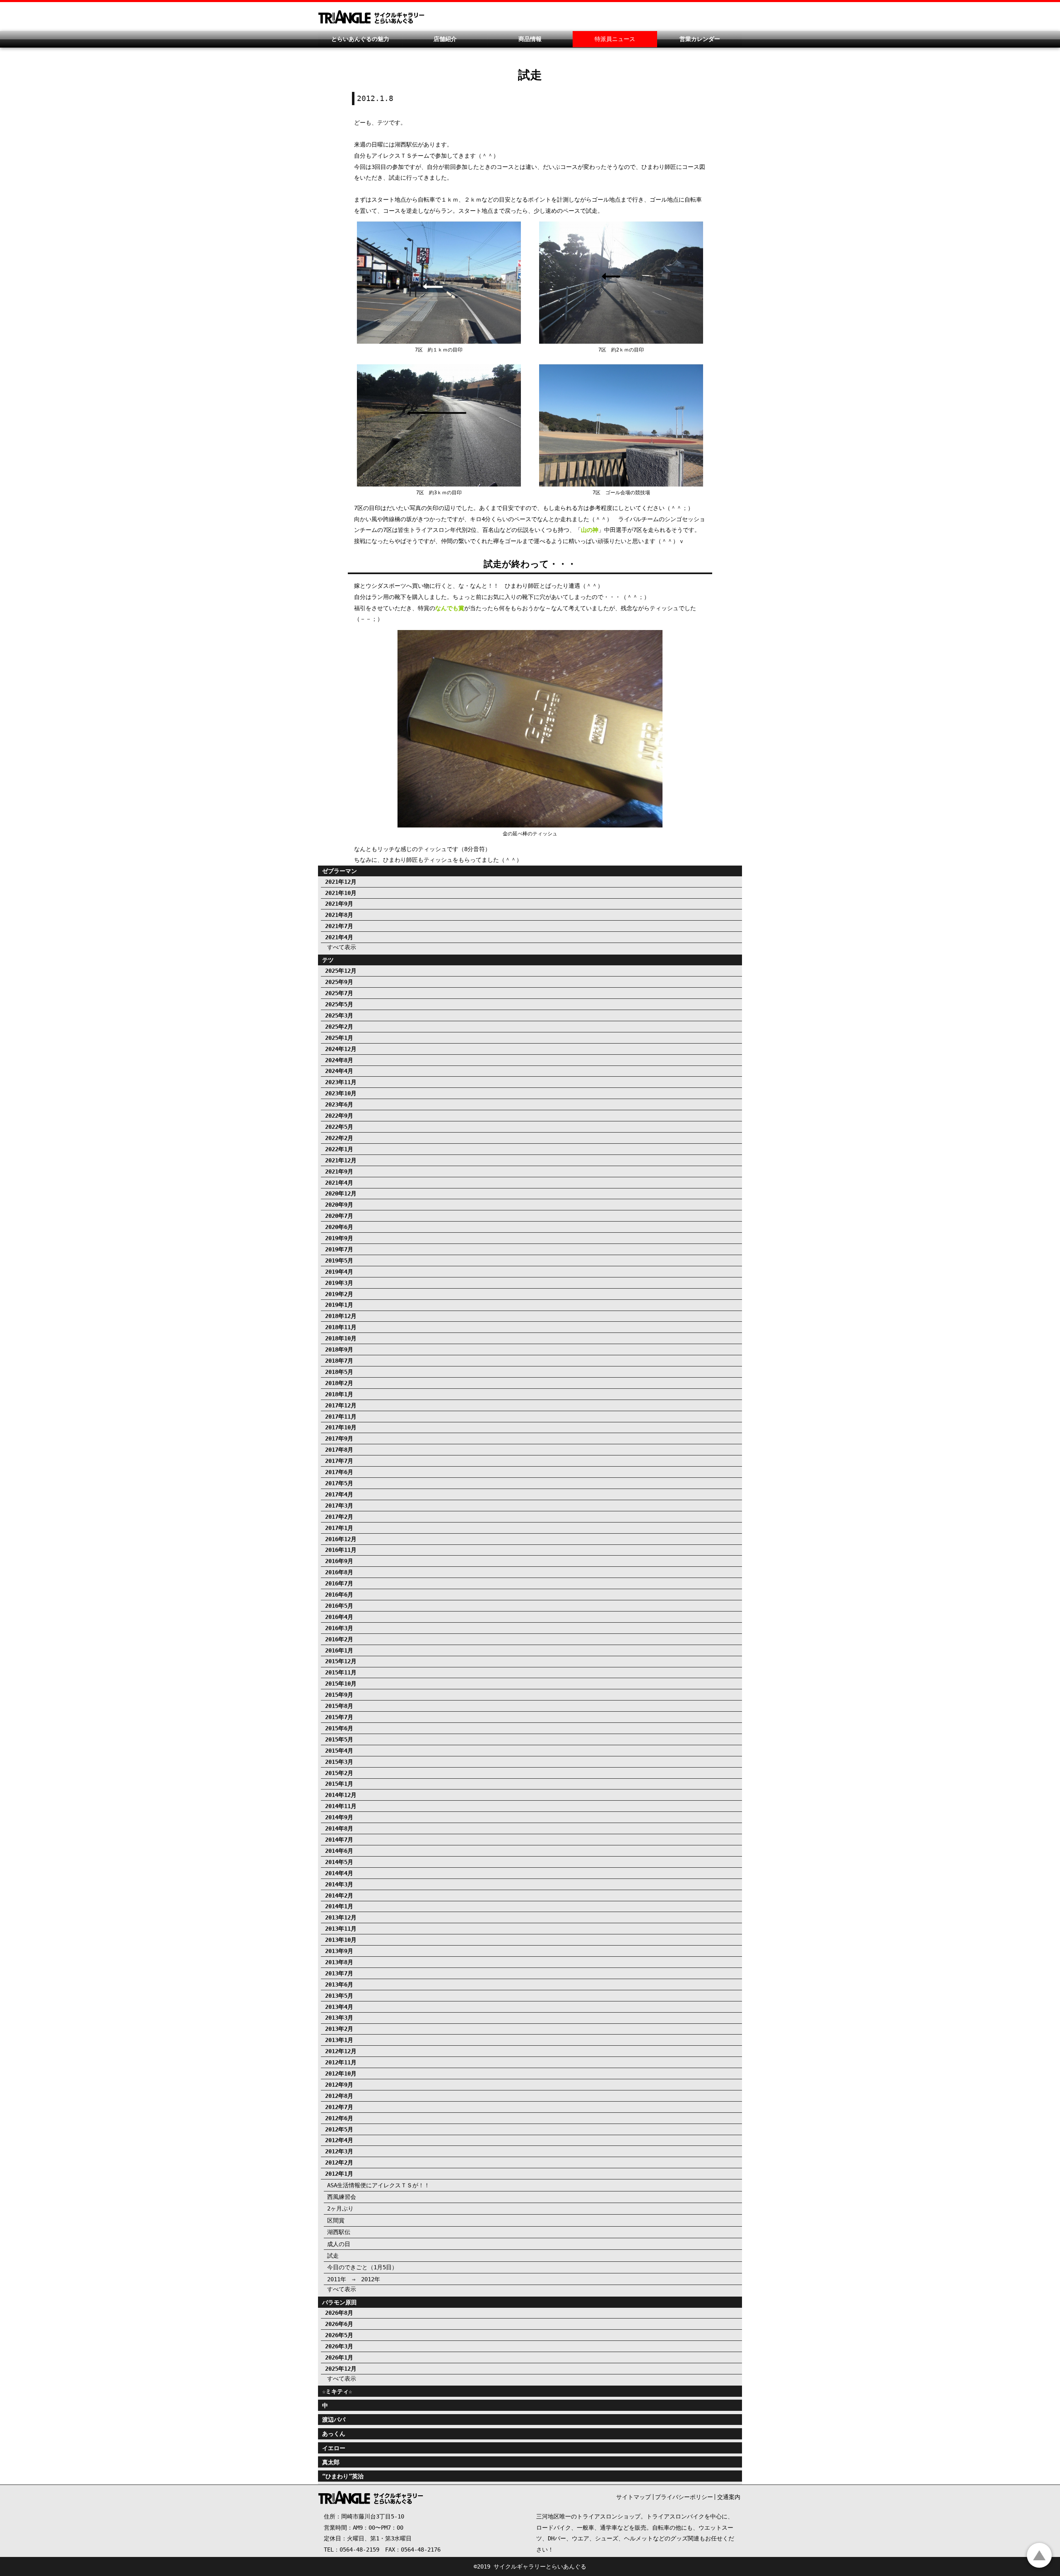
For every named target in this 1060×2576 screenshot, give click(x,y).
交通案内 (729, 2497)
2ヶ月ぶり (340, 2208)
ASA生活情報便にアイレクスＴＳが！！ (378, 2185)
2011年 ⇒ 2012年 (354, 2279)
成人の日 (339, 2244)
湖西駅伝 (339, 2232)
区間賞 (336, 2220)
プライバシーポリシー (684, 2497)
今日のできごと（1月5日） (362, 2267)
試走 (333, 2256)
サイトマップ (634, 2497)
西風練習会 (342, 2197)
